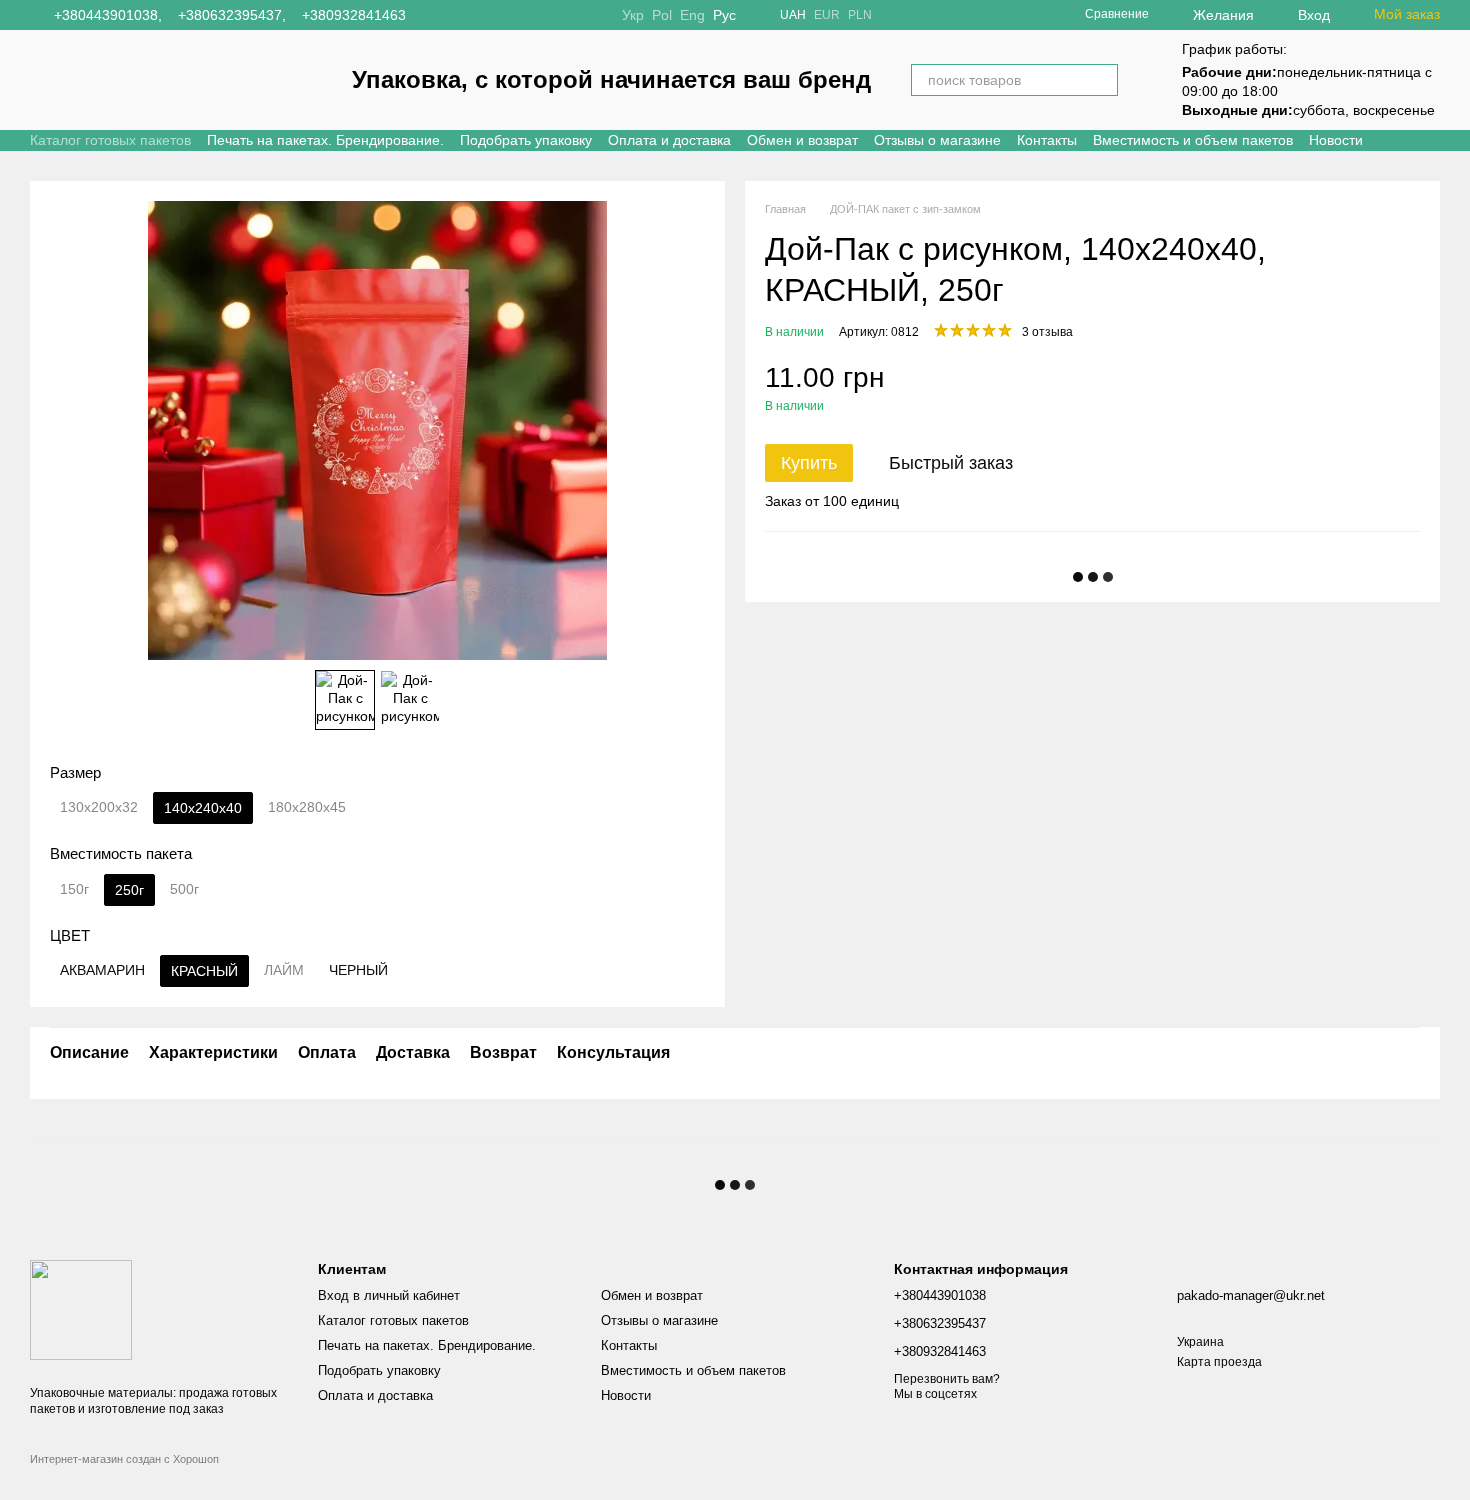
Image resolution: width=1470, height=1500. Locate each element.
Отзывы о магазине (937, 140)
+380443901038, (108, 15)
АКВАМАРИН (102, 970)
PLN (860, 15)
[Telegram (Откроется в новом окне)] (482, 15)
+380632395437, (232, 15)
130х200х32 (99, 807)
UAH (793, 15)
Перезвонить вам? (947, 1379)
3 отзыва (1047, 332)
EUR (827, 15)
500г (184, 889)
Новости (1336, 140)
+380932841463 (354, 15)
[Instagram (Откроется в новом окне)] (434, 15)
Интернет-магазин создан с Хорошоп (124, 1459)
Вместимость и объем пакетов (1193, 140)
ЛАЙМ (284, 970)
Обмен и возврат (802, 140)
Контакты (1047, 140)
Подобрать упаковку (526, 140)
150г (74, 889)
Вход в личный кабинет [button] (389, 1295)
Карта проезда (1219, 1362)
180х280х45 (307, 807)
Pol (662, 15)
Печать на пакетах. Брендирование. (325, 140)
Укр (633, 15)
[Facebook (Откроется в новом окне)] (458, 15)
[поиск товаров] (1102, 80)
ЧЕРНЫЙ (358, 970)
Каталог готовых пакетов (110, 140)
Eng (692, 15)
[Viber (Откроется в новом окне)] (506, 15)
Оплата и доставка (669, 140)
